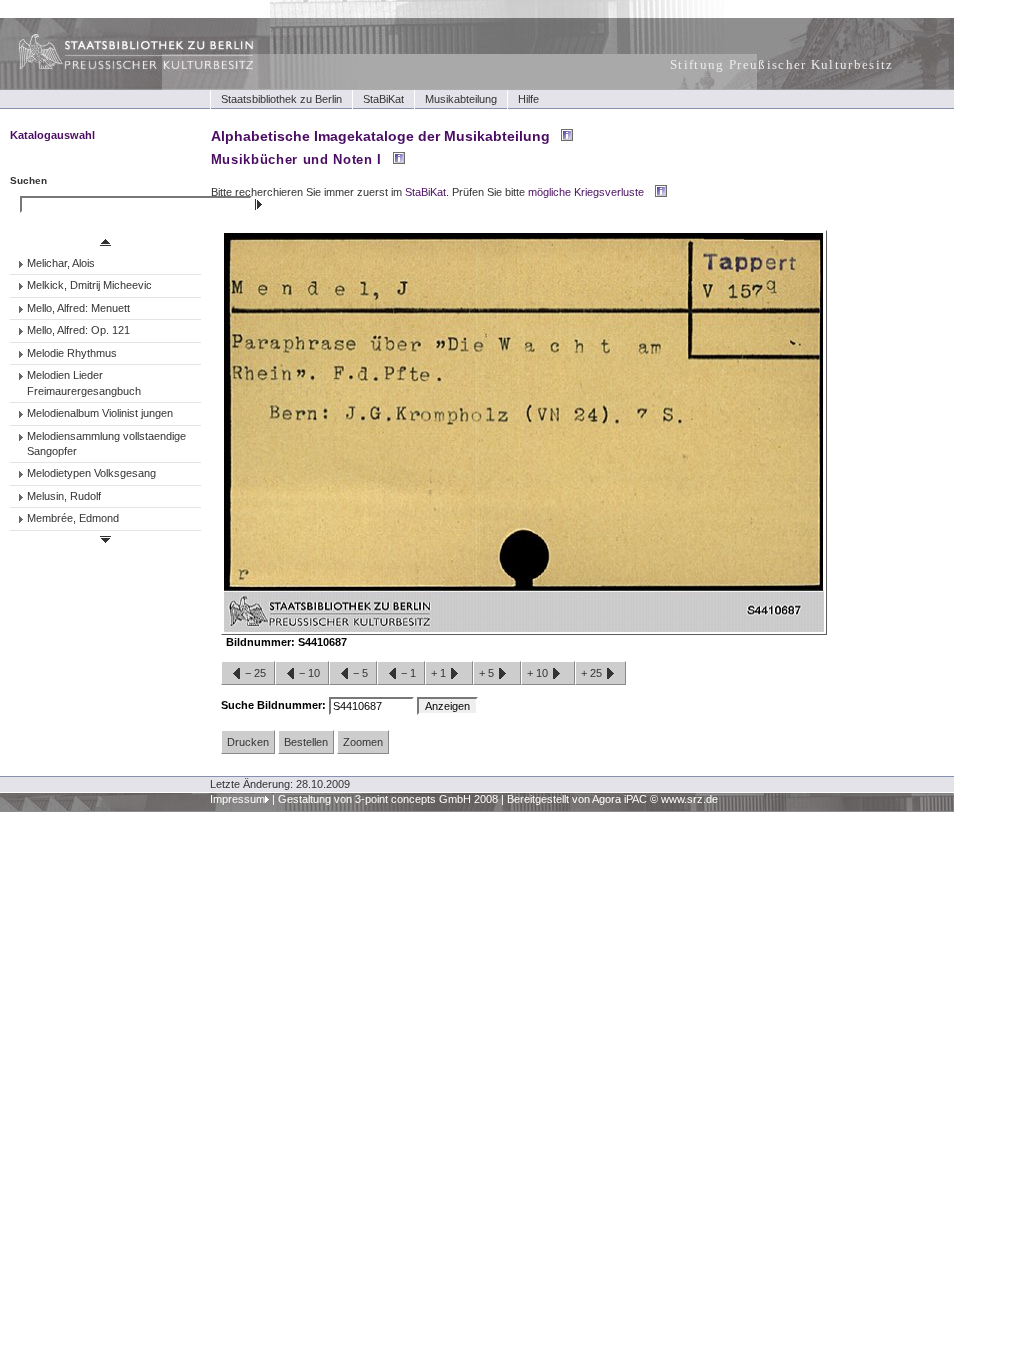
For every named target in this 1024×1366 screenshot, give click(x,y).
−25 (255, 673)
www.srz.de (689, 799)
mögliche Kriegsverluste (586, 192)
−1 (408, 673)
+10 (539, 673)
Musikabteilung (461, 99)
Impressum (237, 799)
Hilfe (528, 99)
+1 (440, 673)
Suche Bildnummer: (275, 705)
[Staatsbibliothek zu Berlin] (118, 67)
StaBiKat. (427, 192)
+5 (488, 673)
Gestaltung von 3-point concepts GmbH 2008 (388, 799)
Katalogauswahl (52, 135)
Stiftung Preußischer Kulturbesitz (782, 64)
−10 (309, 673)
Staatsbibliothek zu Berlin (281, 99)
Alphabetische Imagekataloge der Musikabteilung (380, 136)
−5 (360, 673)
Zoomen (363, 742)
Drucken (248, 742)
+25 (593, 673)
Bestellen (306, 742)
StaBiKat (383, 99)
